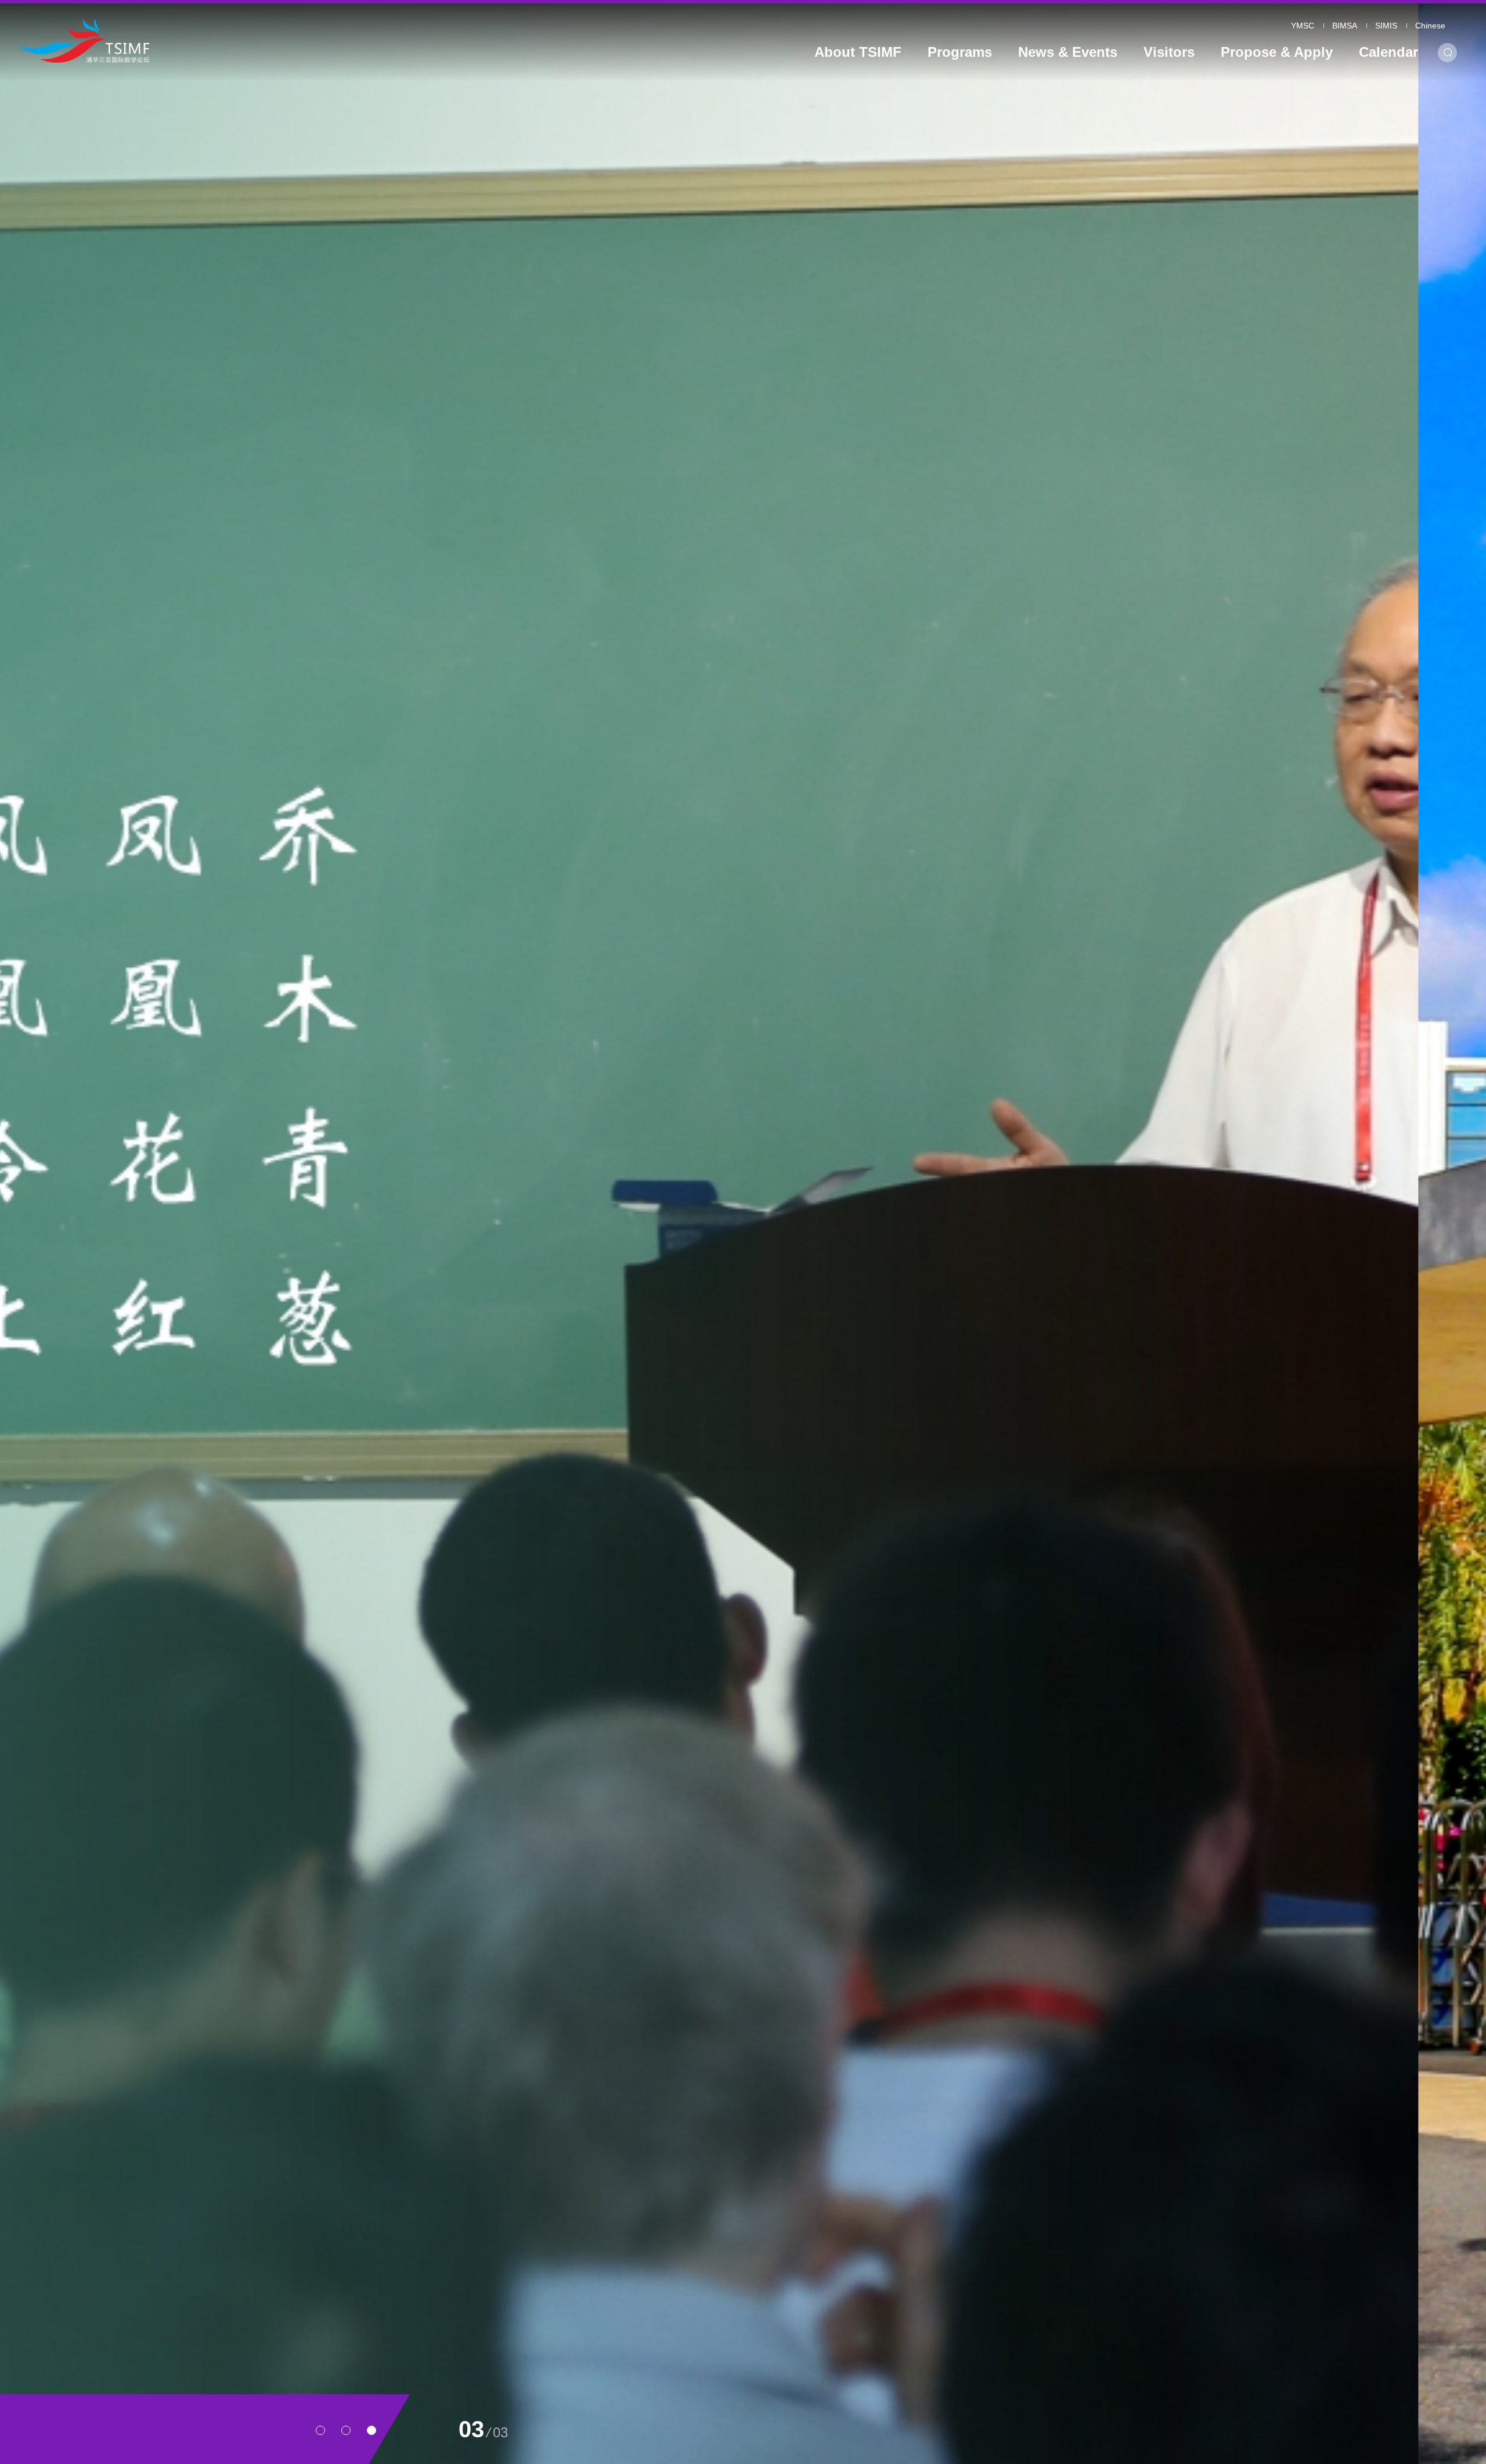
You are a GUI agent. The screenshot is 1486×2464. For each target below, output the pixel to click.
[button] (320, 2430)
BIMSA (1345, 26)
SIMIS (1386, 26)
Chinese (1430, 26)
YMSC (1303, 26)
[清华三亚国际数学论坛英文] (205, 40)
